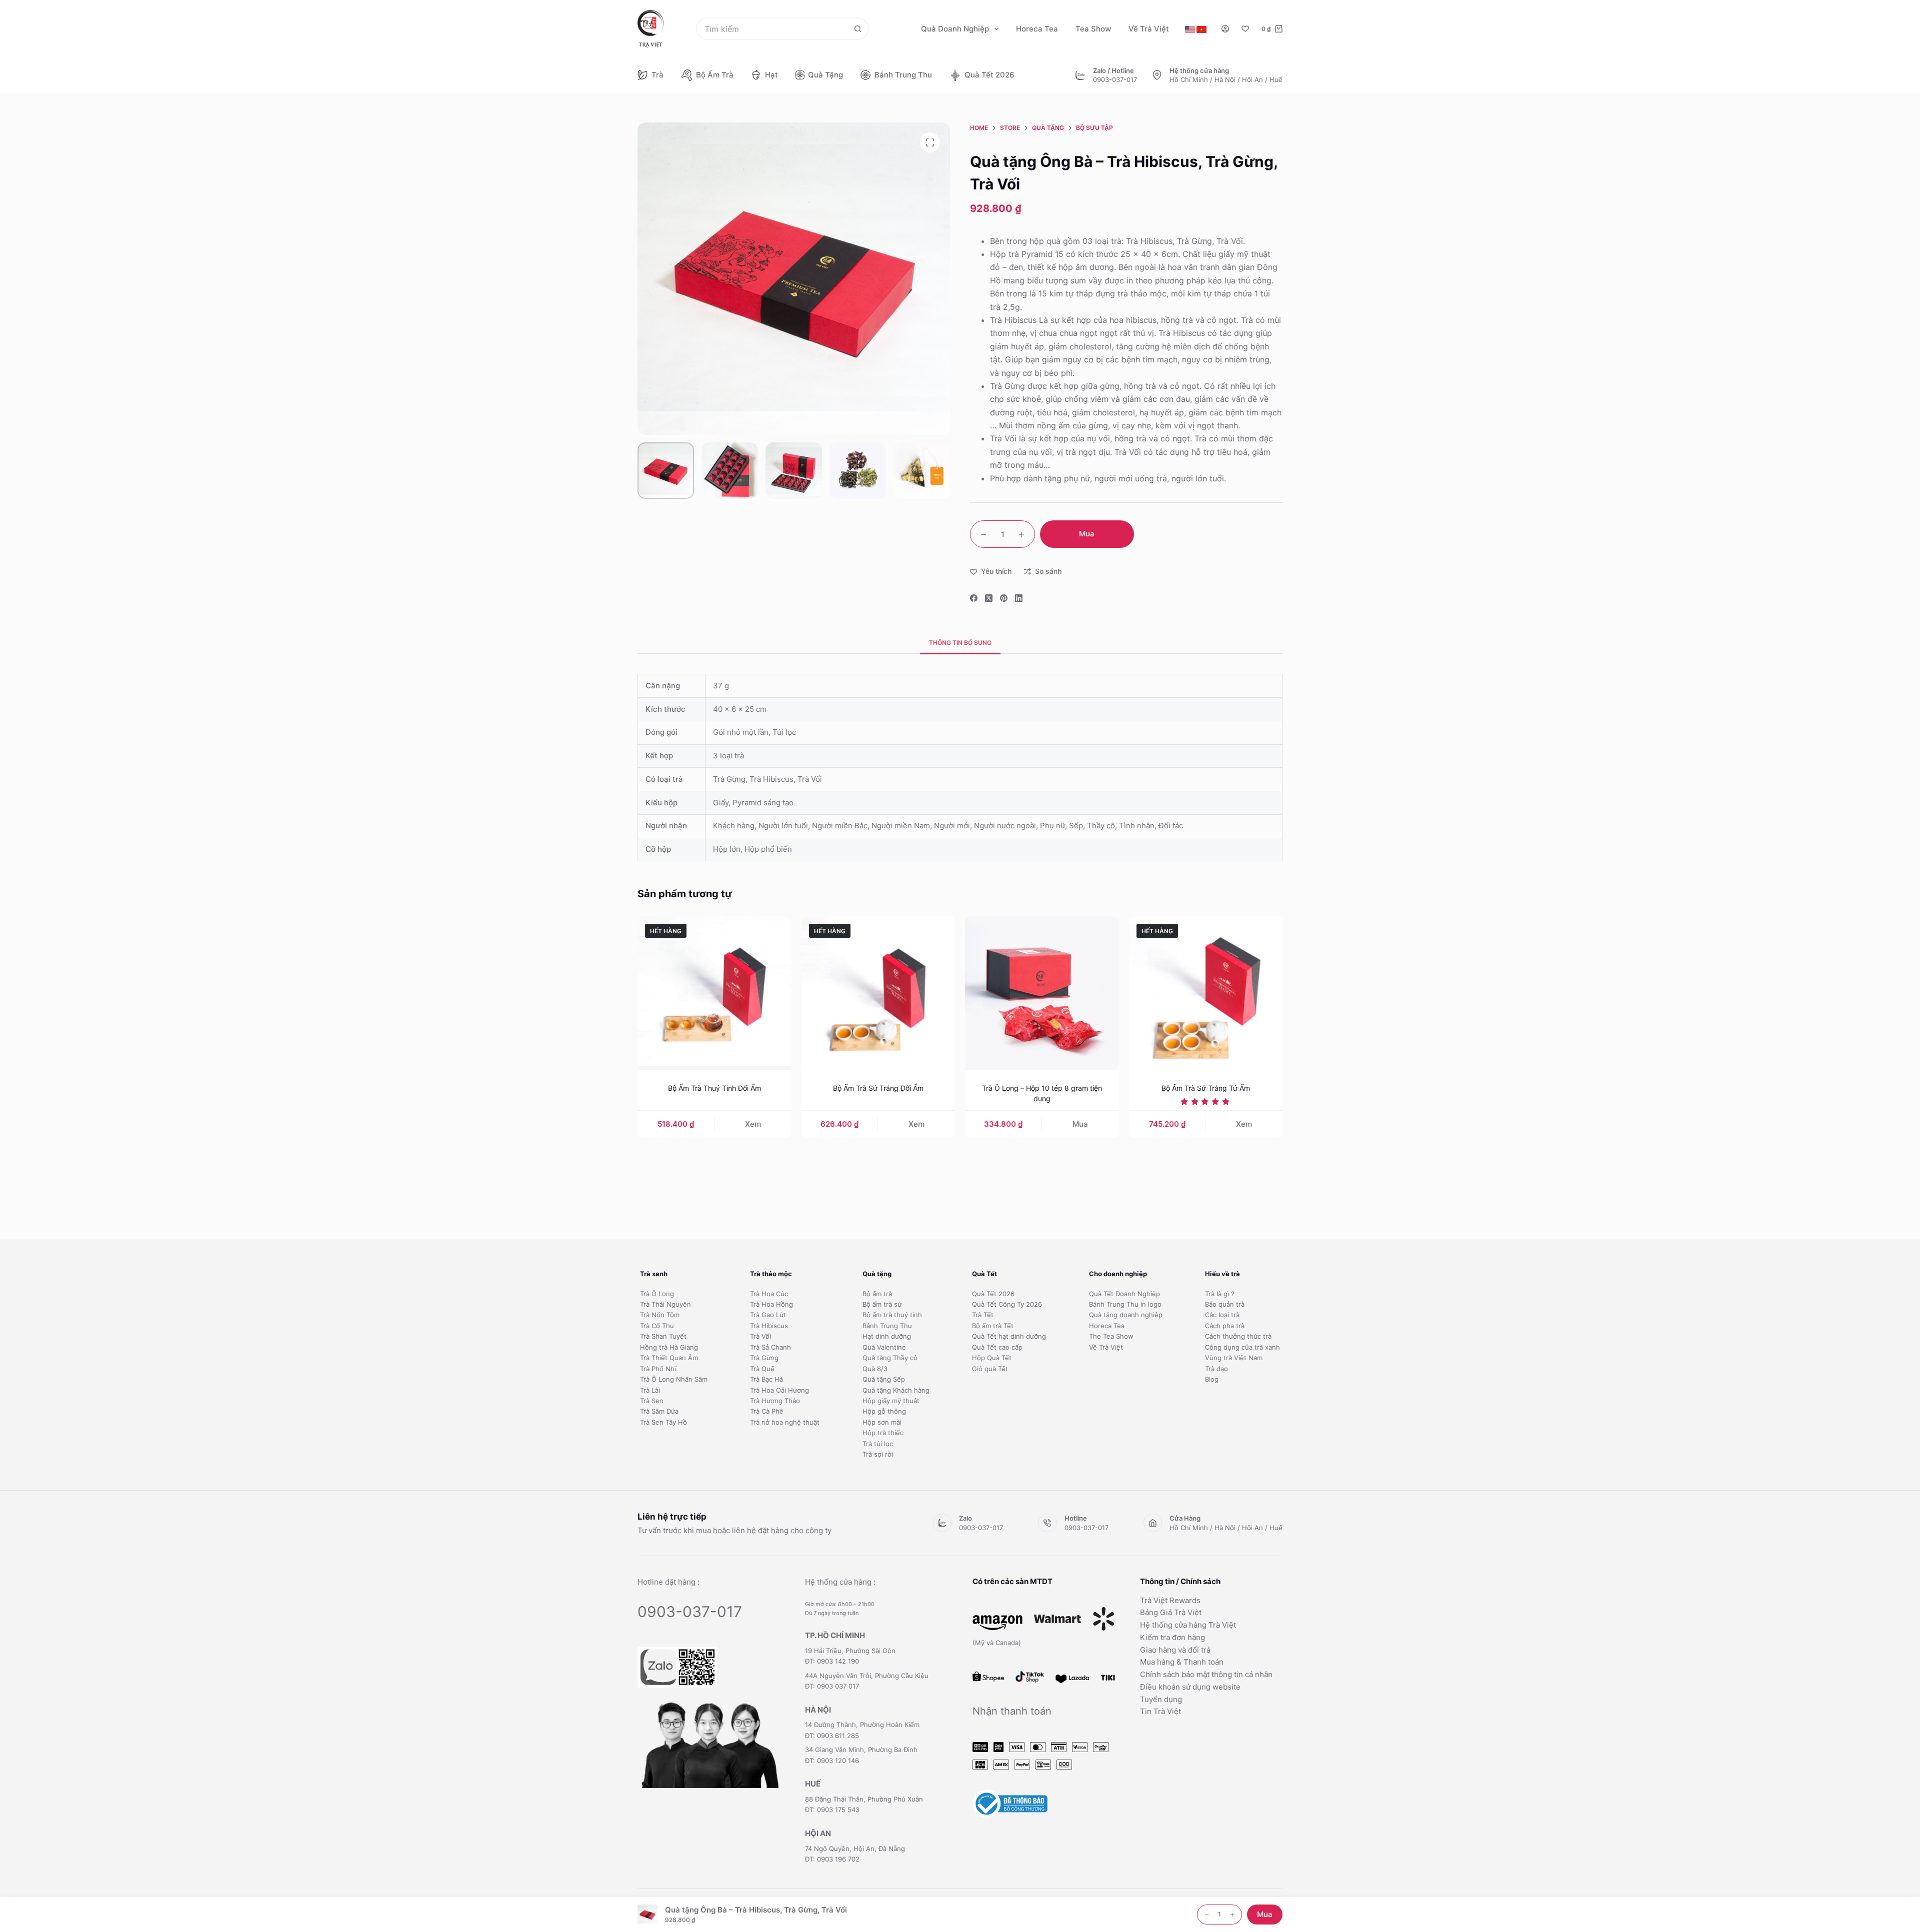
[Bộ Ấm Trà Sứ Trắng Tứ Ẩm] (1206, 993)
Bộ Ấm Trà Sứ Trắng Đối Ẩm (878, 1088)
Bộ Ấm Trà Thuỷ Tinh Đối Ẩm (714, 1088)
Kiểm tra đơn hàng (1172, 1637)
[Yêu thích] (1245, 29)
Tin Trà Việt (1160, 1711)
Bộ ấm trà (715, 75)
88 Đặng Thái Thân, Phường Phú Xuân (864, 1799)
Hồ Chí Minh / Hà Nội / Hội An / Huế (1226, 79)
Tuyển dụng (1161, 1699)
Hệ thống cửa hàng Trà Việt (1188, 1625)
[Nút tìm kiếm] (858, 29)
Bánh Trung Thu (903, 75)
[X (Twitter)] (989, 598)
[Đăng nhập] (1225, 29)
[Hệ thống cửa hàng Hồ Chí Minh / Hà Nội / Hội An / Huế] (1157, 75)
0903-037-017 (1115, 79)
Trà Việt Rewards (1170, 1600)
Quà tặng (825, 75)
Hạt (771, 75)
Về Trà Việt (1149, 29)
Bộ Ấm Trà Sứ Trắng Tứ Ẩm (1206, 1088)
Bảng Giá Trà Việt (1171, 1612)
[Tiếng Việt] (1201, 29)
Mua (1087, 534)
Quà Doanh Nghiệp (955, 29)
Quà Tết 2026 (989, 75)
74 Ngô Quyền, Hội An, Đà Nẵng (855, 1849)
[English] (1190, 29)
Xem (753, 1124)
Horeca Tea (1037, 29)
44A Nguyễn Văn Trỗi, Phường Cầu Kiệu (867, 1676)
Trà (657, 75)
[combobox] (772, 29)
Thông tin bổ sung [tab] (960, 643)
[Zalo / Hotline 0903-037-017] (1080, 75)
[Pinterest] (1004, 598)
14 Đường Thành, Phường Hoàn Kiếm (862, 1725)
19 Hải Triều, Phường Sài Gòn (850, 1651)
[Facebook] (974, 598)
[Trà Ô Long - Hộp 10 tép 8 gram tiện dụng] (1042, 993)
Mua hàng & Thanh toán (1182, 1662)
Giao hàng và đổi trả (1175, 1650)
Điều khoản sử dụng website (1190, 1687)
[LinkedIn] (1019, 598)
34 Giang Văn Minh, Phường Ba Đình (861, 1750)
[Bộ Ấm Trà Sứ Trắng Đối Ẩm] (878, 993)
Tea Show (1093, 29)
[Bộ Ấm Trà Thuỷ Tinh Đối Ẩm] (714, 993)
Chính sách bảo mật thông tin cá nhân (1206, 1674)
